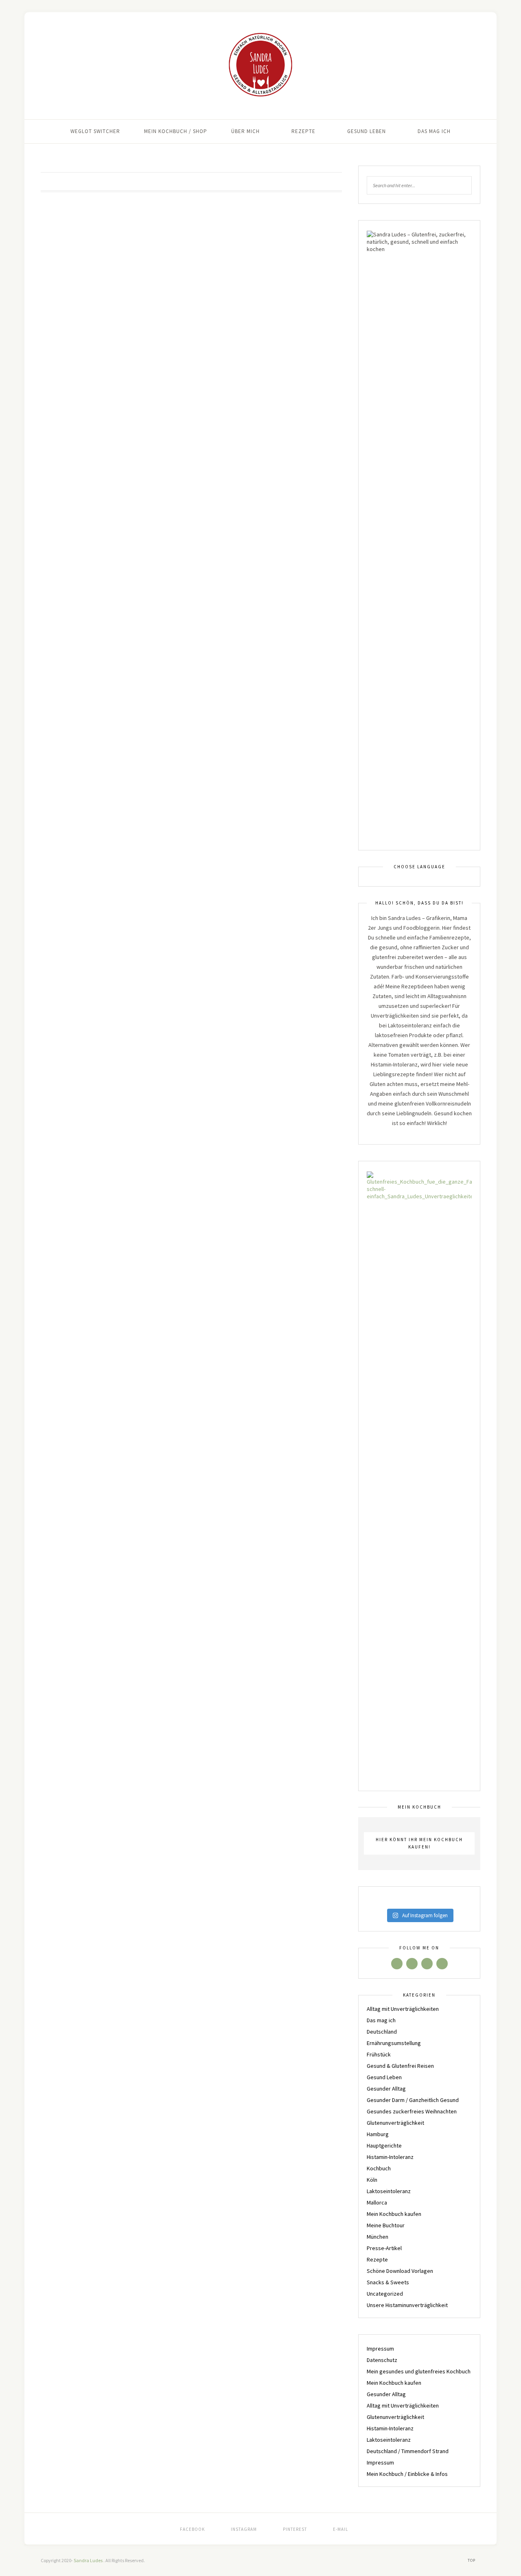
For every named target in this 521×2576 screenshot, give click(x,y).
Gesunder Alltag (386, 2089)
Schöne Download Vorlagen (400, 2271)
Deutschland (382, 2032)
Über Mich (245, 131)
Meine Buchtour (386, 2225)
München (378, 2237)
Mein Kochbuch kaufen (394, 2214)
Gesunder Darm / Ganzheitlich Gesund (413, 2100)
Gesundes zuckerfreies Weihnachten (412, 2111)
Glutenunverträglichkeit (395, 2123)
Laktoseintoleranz (389, 2191)
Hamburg (378, 2134)
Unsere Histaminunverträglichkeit (407, 2305)
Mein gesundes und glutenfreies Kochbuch (419, 2371)
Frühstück (379, 2054)
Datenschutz (382, 2360)
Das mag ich (434, 131)
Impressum (380, 2349)
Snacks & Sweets (388, 2282)
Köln (372, 2180)
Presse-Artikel (384, 2248)
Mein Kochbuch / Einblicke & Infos (407, 2474)
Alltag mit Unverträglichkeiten (403, 2009)
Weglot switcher (95, 131)
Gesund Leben (367, 131)
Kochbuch (379, 2168)
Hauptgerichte (384, 2146)
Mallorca (377, 2202)
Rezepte (303, 131)
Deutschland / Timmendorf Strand (408, 2451)
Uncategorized (385, 2294)
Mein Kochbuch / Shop (176, 131)
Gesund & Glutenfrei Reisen (400, 2066)
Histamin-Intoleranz (390, 2157)
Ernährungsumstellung (394, 2043)
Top (472, 2560)
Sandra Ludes (89, 2560)
